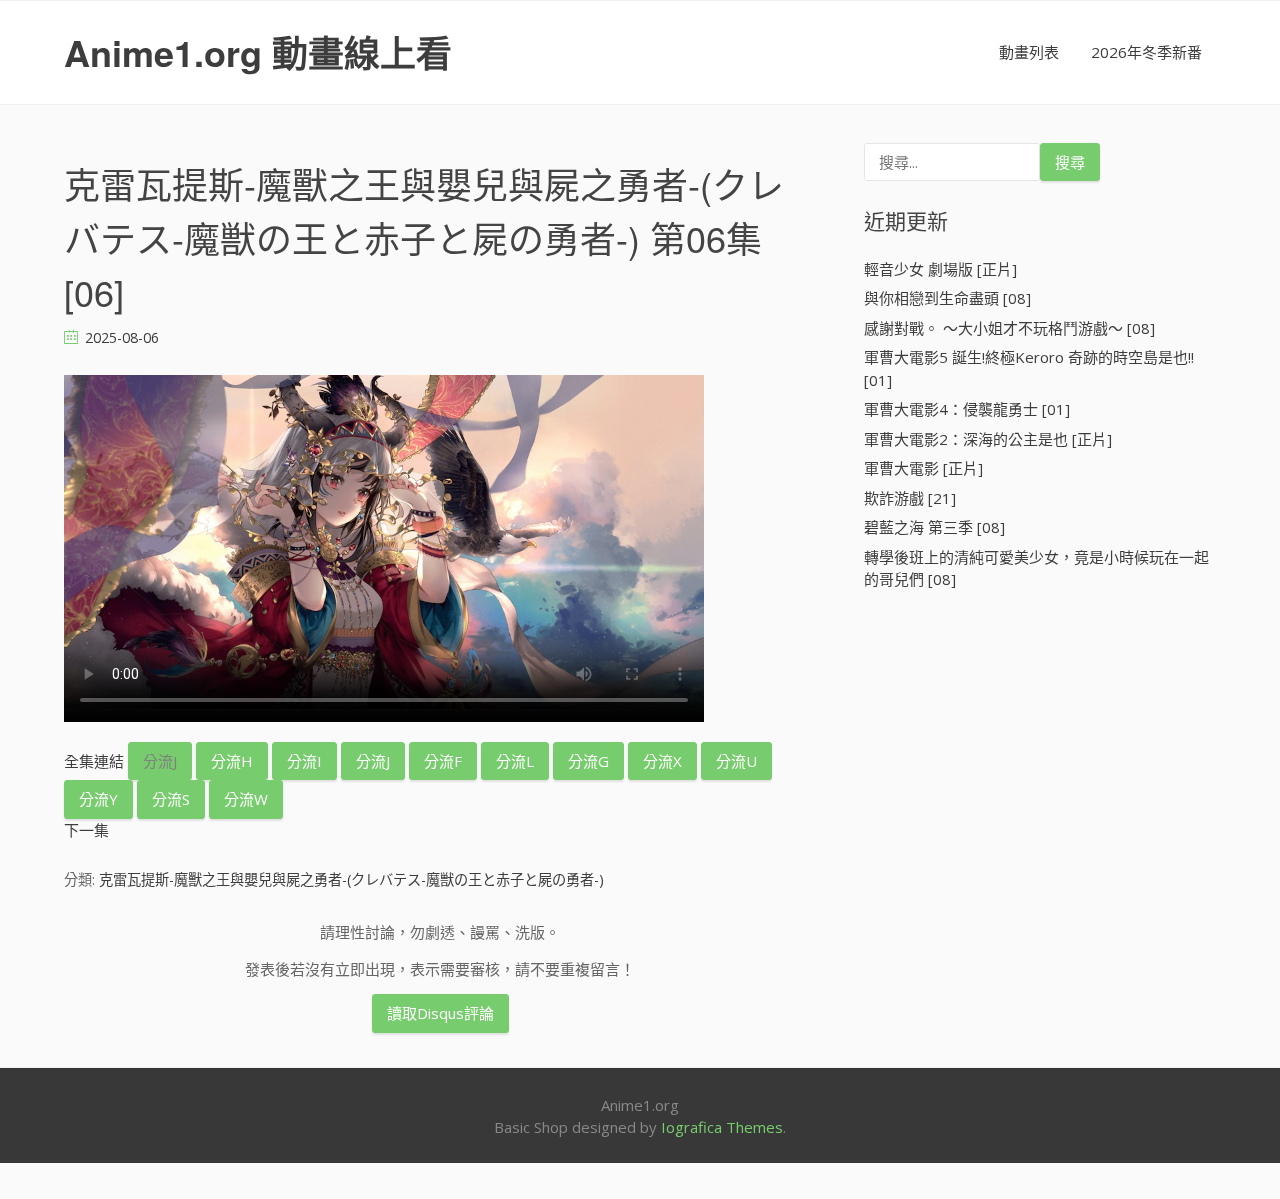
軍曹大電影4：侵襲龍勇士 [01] (967, 409)
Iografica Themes (722, 1127)
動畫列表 (1029, 52)
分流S (171, 799)
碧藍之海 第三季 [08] (934, 527)
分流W (246, 799)
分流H (232, 761)
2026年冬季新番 (1146, 52)
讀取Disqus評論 (440, 1013)
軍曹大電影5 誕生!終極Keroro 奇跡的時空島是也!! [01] (1029, 368)
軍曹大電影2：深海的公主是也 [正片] (988, 439)
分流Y (98, 799)
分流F (443, 761)
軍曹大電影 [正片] (923, 468)
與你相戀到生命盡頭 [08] (947, 298)
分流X (662, 761)
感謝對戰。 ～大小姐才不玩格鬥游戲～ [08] (1009, 328)
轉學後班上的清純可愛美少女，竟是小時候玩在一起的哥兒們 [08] (1036, 568)
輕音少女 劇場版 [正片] (940, 269)
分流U (736, 761)
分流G (588, 761)
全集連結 (94, 761)
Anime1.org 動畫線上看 (258, 52)
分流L (515, 761)
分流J (160, 761)
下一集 (86, 830)
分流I (304, 761)
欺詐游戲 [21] (910, 498)
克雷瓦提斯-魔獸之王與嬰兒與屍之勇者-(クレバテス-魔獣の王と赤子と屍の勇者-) (351, 879)
